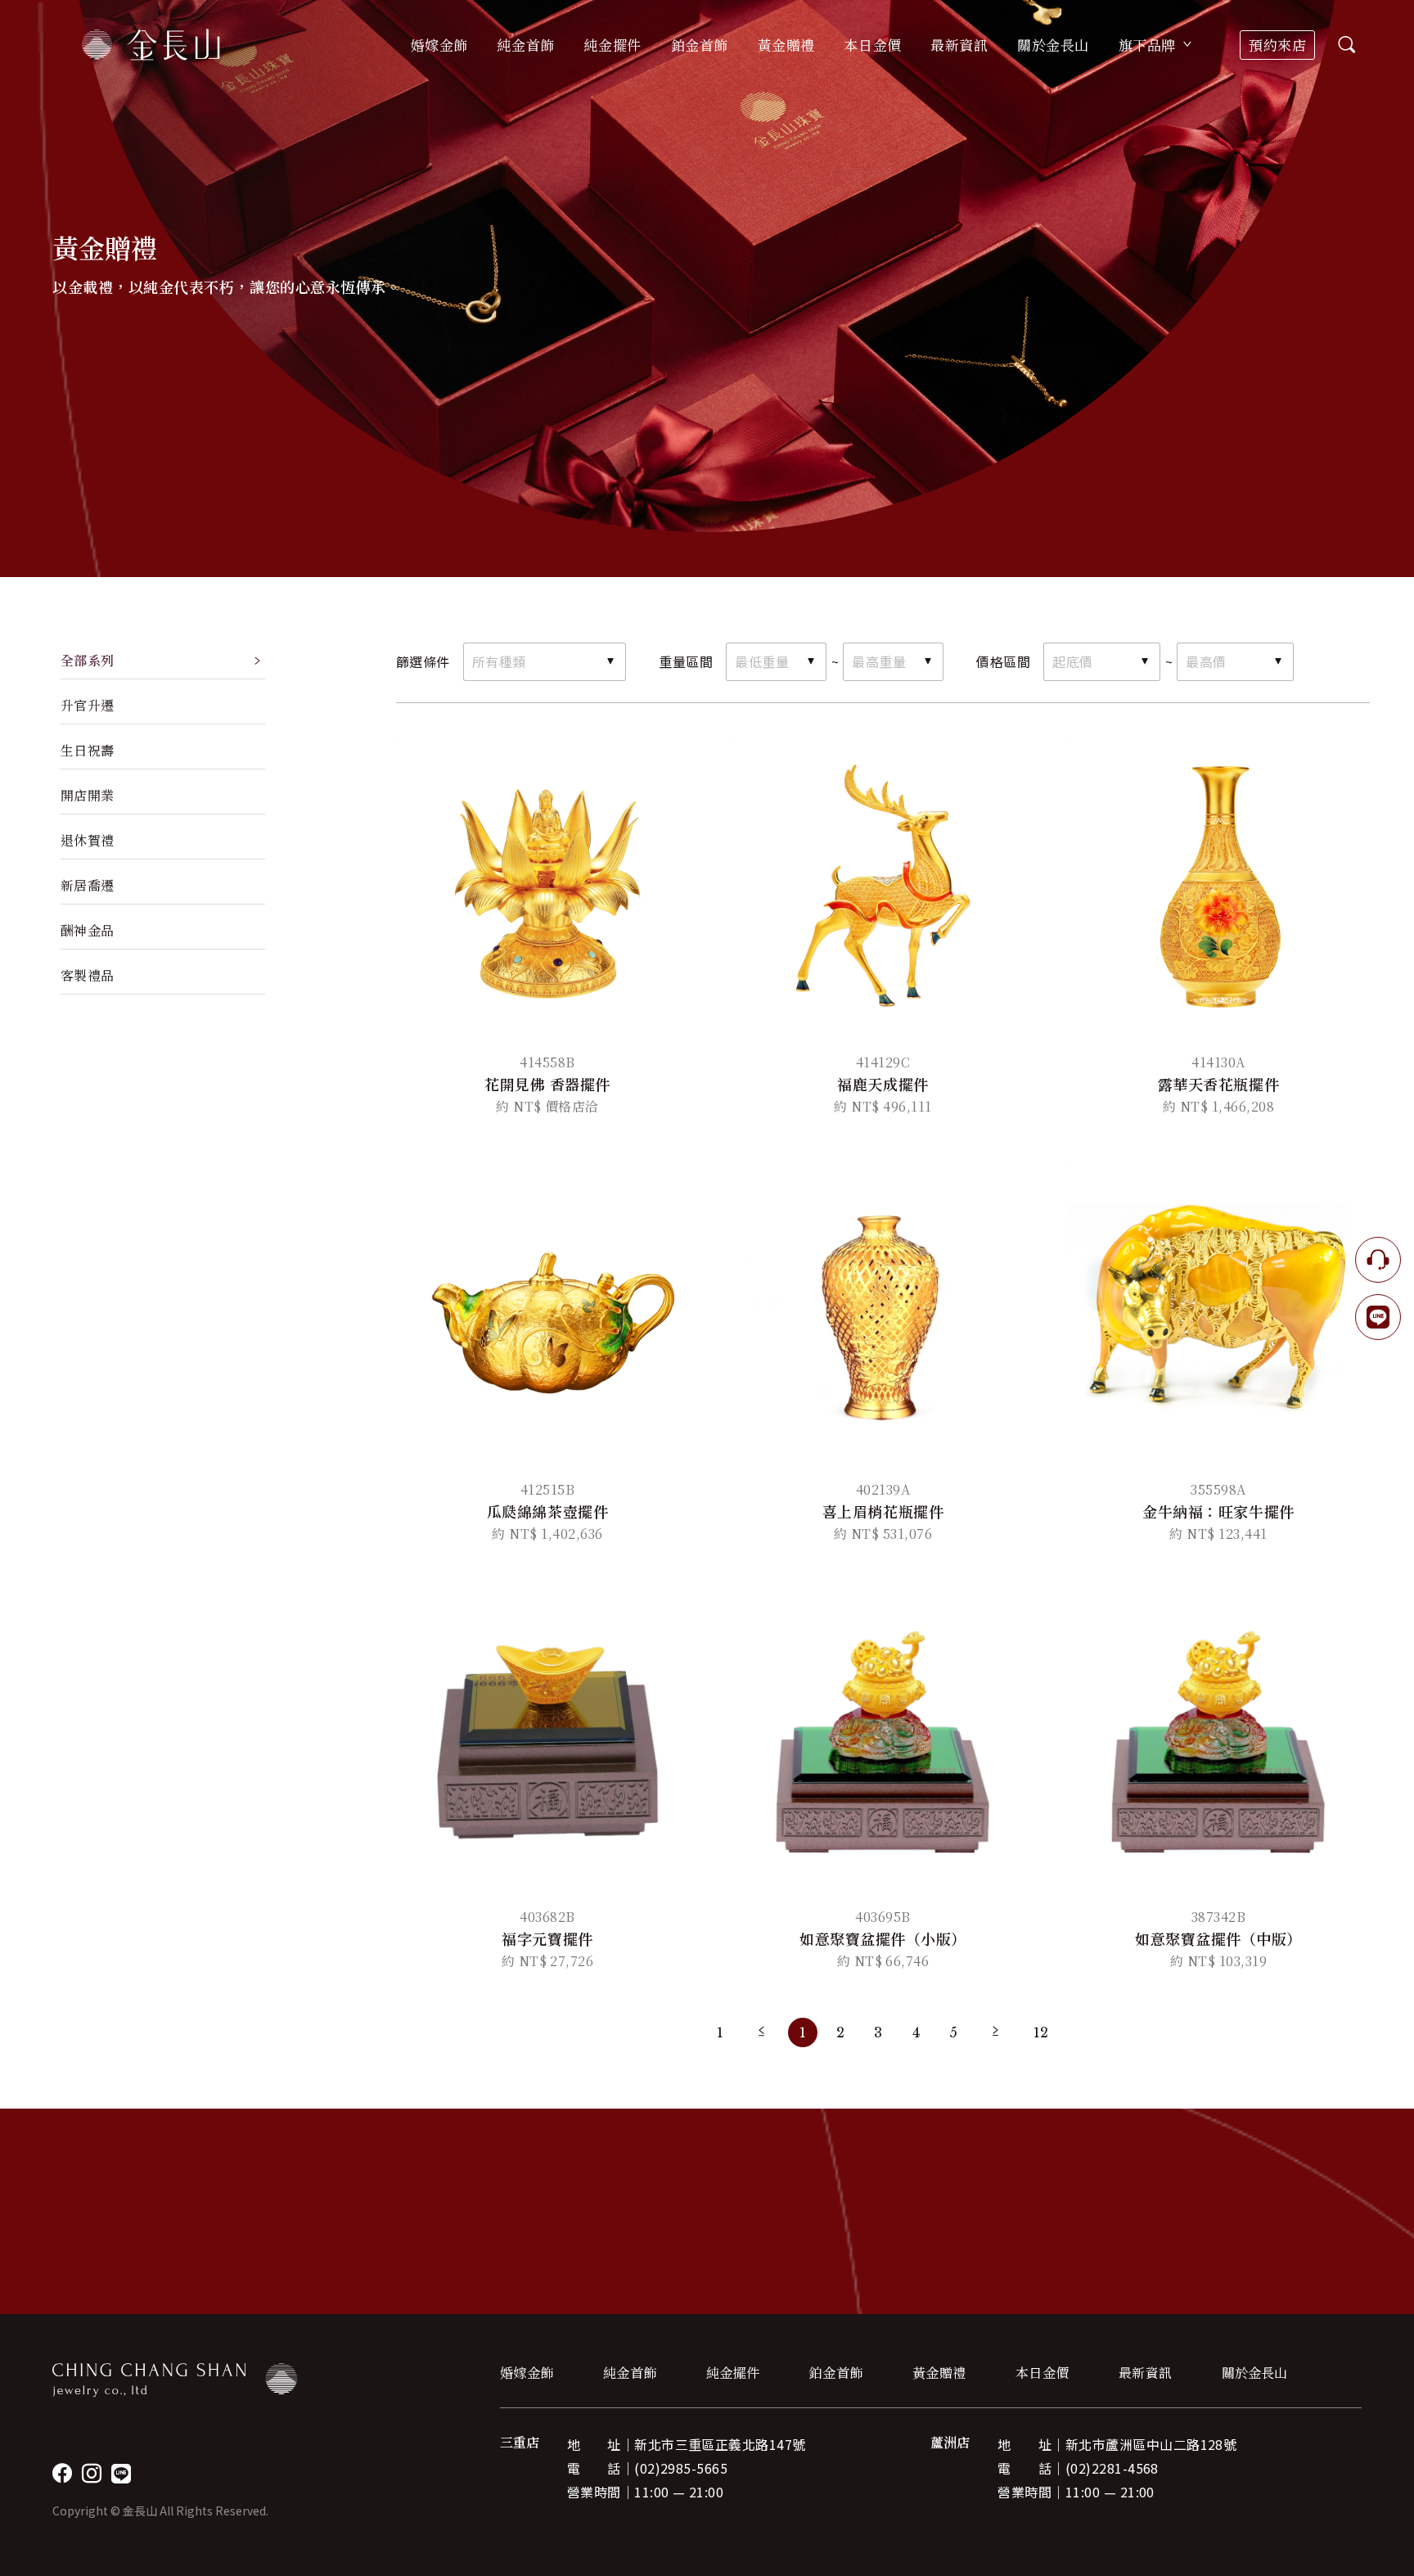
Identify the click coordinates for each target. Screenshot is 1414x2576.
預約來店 (1277, 45)
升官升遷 (88, 705)
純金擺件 (733, 2373)
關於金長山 (1254, 2373)
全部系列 (88, 660)
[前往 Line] (121, 2473)
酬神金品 (88, 930)
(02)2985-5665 (681, 2468)
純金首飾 (630, 2373)
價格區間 (1003, 661)
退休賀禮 (88, 840)
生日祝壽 (88, 750)
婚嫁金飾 (527, 2373)
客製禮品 (88, 975)
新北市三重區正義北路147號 (720, 2444)
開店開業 (88, 795)
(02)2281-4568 (1112, 2468)
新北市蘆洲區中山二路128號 (1151, 2444)
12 (1041, 2032)
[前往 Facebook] (62, 2473)
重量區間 (686, 661)
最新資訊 (959, 45)
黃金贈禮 (939, 2373)
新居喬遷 (88, 885)
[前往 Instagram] (92, 2473)
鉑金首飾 (836, 2373)
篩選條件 (423, 661)
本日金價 (872, 45)
